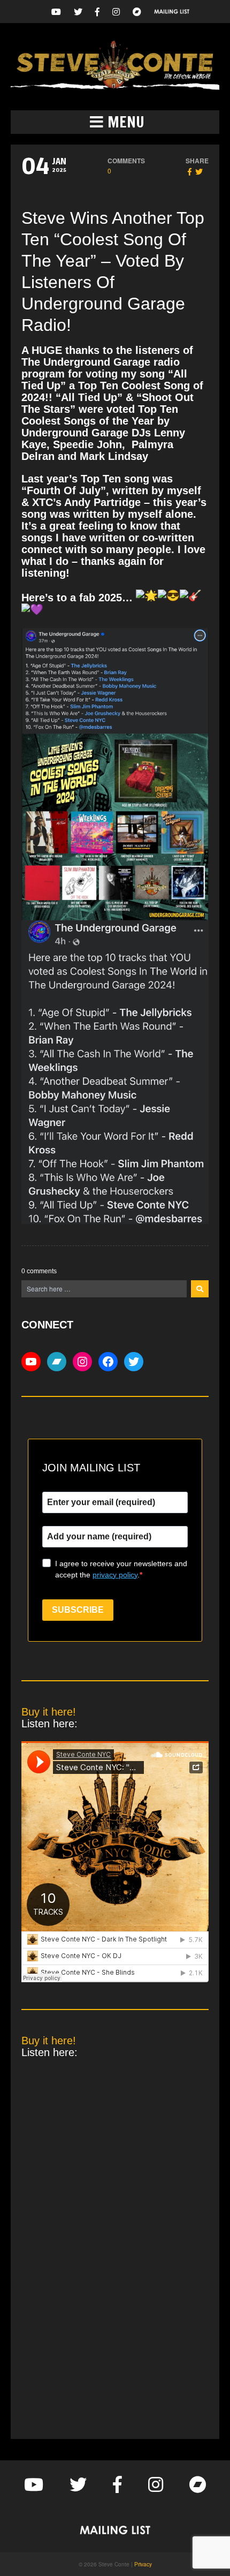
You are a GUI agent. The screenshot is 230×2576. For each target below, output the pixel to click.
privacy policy (115, 1575)
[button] (115, 122)
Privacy (143, 2564)
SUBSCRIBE (78, 1610)
